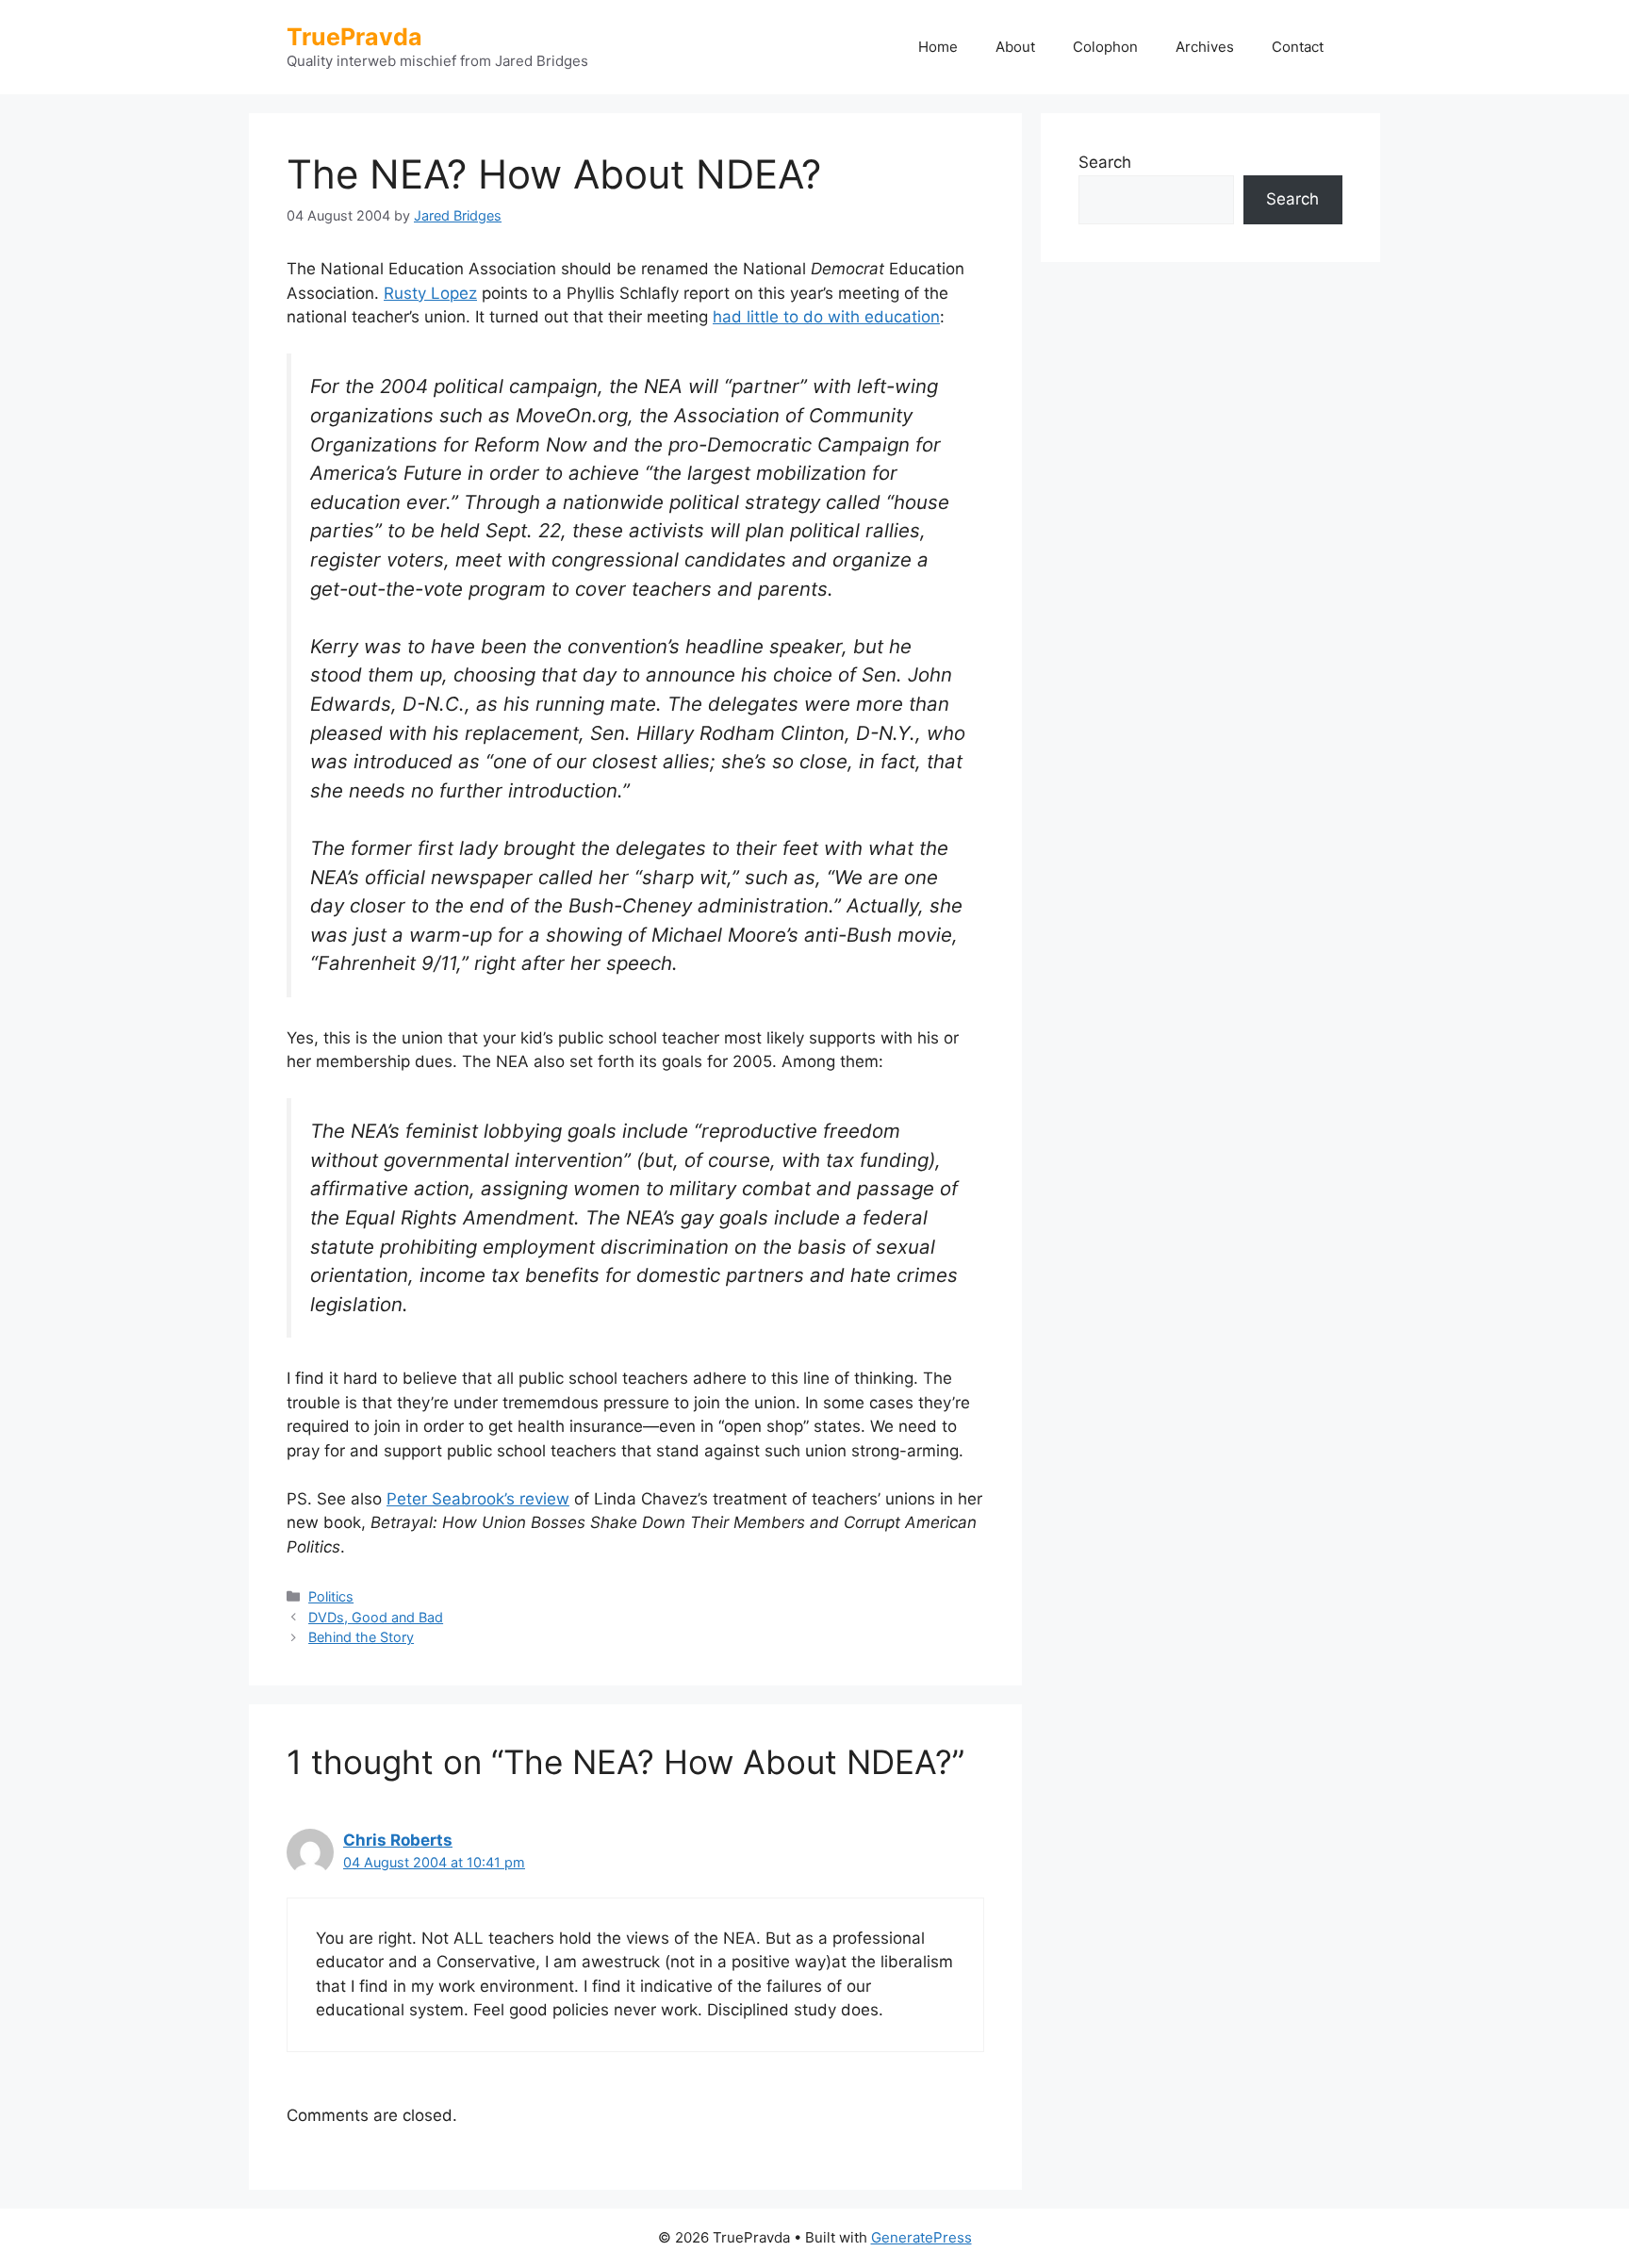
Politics (331, 1596)
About (1015, 47)
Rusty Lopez (430, 293)
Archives (1205, 47)
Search (1105, 162)
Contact (1298, 47)
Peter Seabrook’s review (478, 1499)
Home (938, 47)
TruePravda (354, 37)
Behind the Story (361, 1637)
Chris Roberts (398, 1840)
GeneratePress (921, 2237)
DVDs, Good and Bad (376, 1617)
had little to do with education (826, 317)
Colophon (1105, 47)
